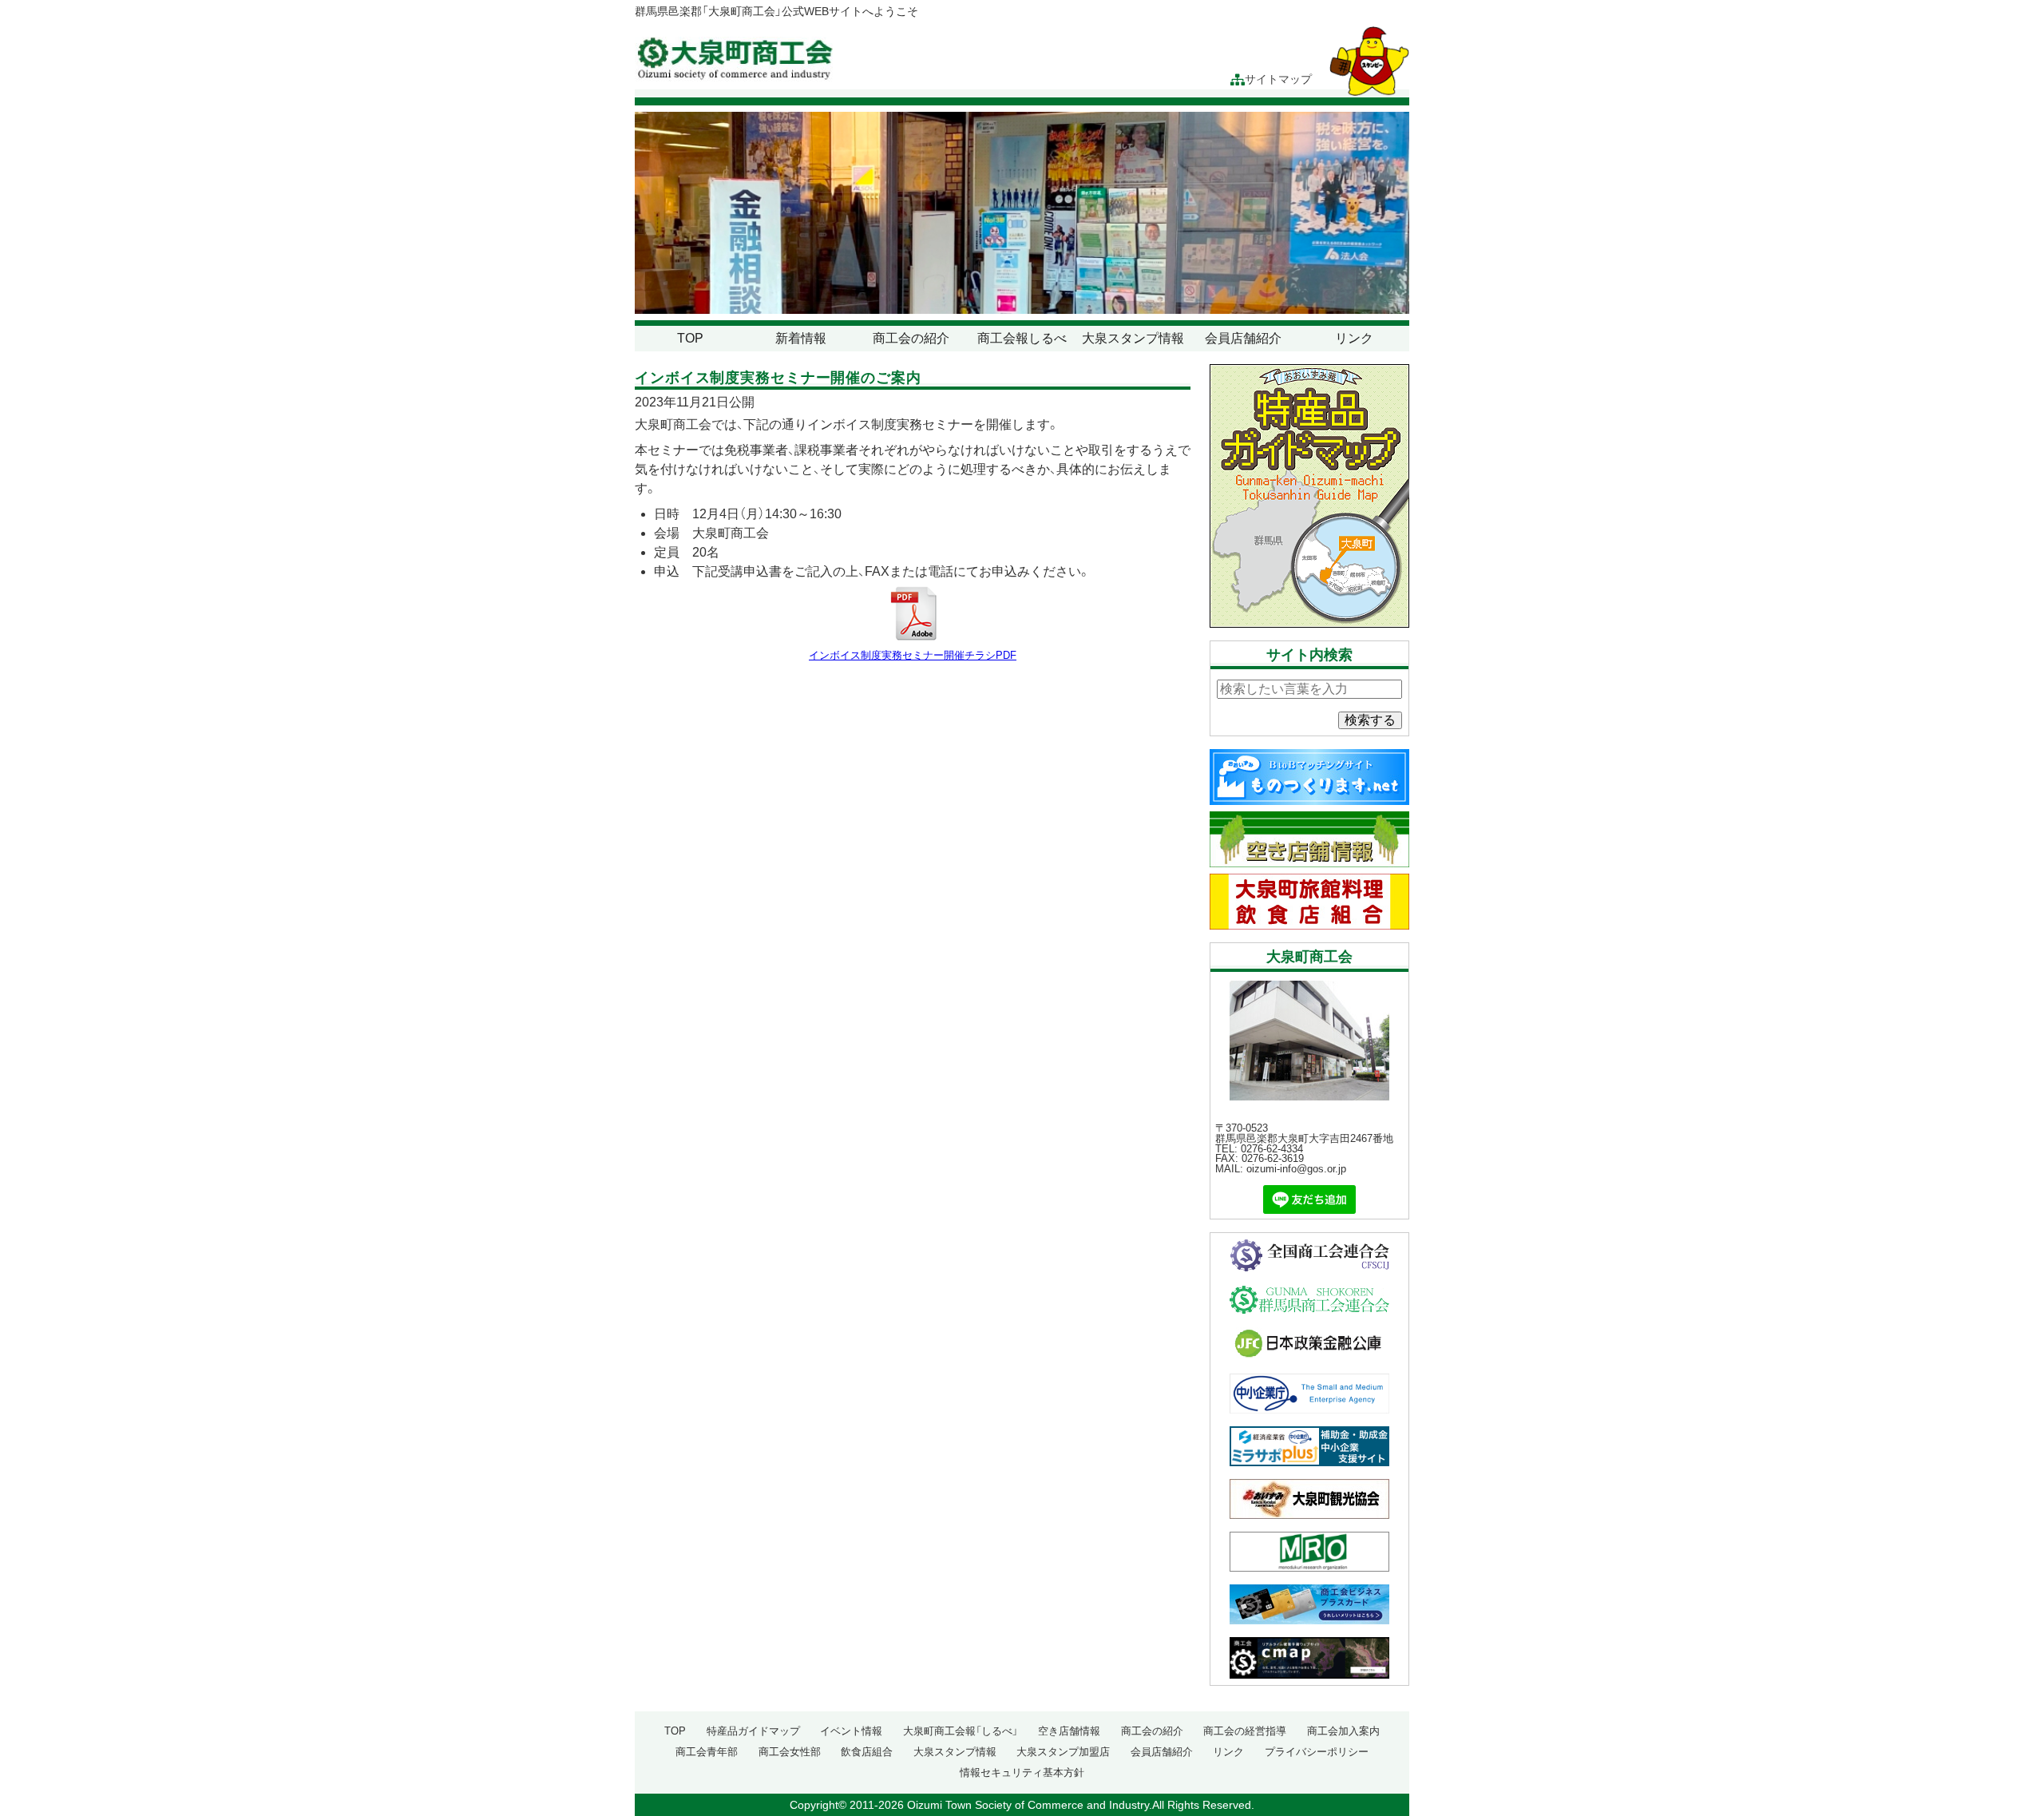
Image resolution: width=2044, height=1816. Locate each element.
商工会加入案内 (1343, 1731)
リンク (1354, 338)
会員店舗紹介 (1243, 338)
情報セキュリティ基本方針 (1022, 1772)
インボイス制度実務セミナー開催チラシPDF (913, 655)
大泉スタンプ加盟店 (1063, 1752)
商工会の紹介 (911, 338)
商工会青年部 (707, 1752)
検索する (1370, 720)
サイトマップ (1278, 79)
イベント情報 (851, 1731)
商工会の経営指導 (1245, 1731)
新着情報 (801, 338)
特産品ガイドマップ (753, 1731)
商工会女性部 (790, 1752)
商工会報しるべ (1022, 338)
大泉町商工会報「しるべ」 (961, 1731)
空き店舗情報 (1069, 1731)
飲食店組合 (867, 1752)
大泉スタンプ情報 (1133, 338)
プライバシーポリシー (1317, 1752)
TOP (690, 338)
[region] (1022, 213)
